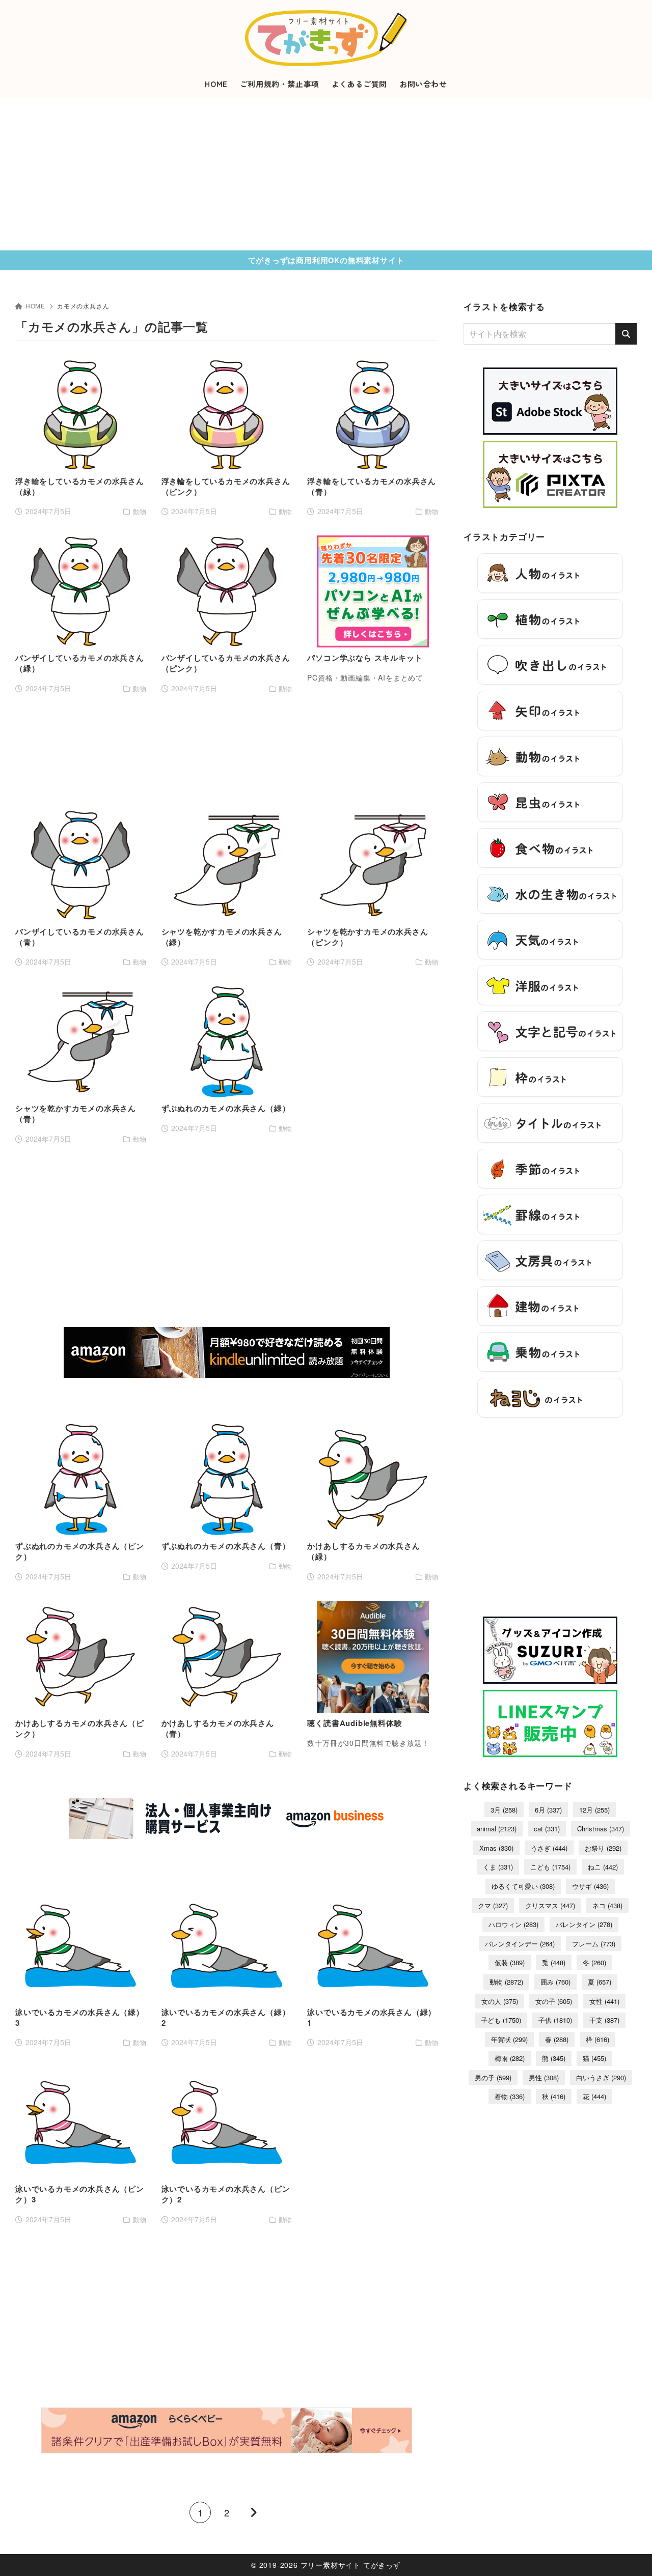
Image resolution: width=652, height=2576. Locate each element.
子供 (555, 2020)
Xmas (496, 1848)
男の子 (493, 2077)
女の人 (500, 2001)
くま (498, 1867)
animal (497, 1829)
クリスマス (550, 1905)
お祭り (603, 1848)
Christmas (601, 1829)
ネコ (607, 1905)
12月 (594, 1810)
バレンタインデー (520, 1944)
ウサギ (590, 1886)
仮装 (510, 1962)
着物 (510, 2096)
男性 (544, 2077)
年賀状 (509, 2039)
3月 (504, 1810)
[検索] (626, 334)
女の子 (554, 2001)
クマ (493, 1905)
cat (547, 1829)
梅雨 (510, 2058)
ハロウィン (513, 1924)
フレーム (594, 1944)
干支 (604, 2020)
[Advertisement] (326, 174)
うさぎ (549, 1848)
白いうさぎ (601, 2077)
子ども (501, 2020)
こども (550, 1867)
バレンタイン (584, 1924)
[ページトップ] (629, 2553)
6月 (548, 1810)
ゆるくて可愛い (523, 1886)
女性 (604, 2001)
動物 (506, 1982)
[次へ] (253, 2512)
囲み (555, 1982)
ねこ (603, 1867)
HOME (35, 306)
